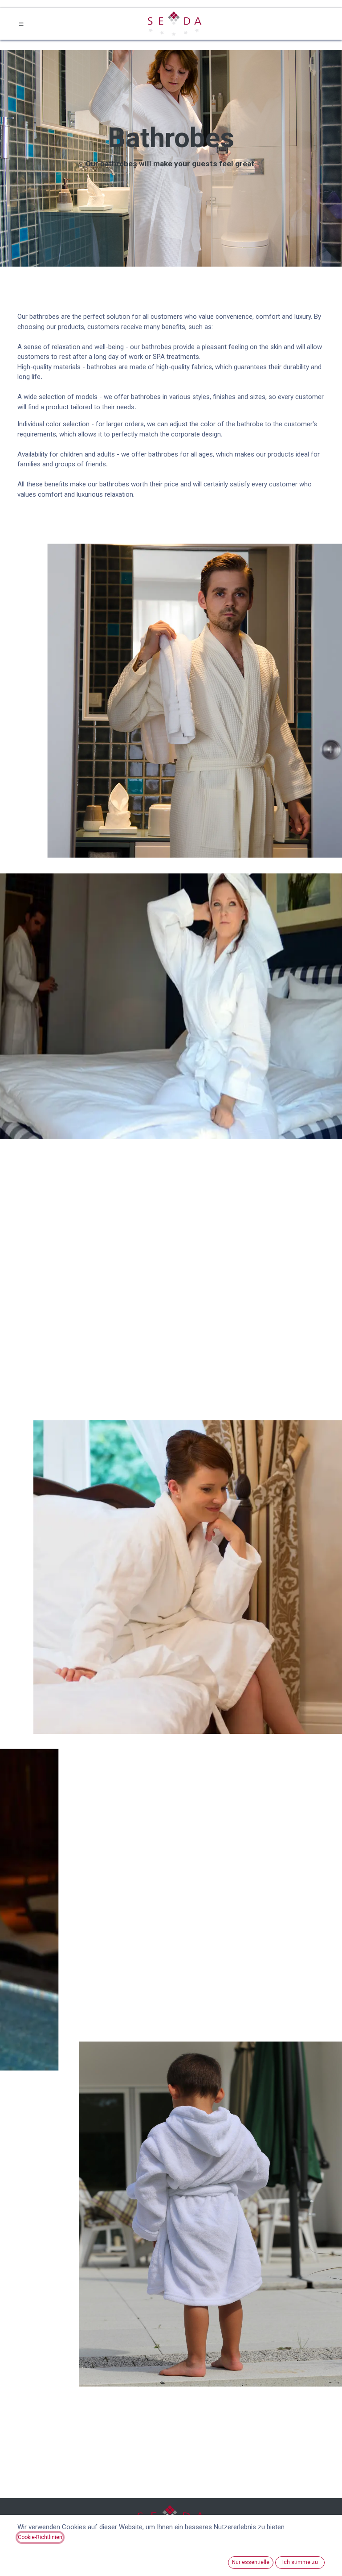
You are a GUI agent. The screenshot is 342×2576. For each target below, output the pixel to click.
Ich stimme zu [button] (300, 2562)
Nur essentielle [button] (251, 2562)
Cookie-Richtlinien (40, 2537)
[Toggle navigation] (21, 24)
